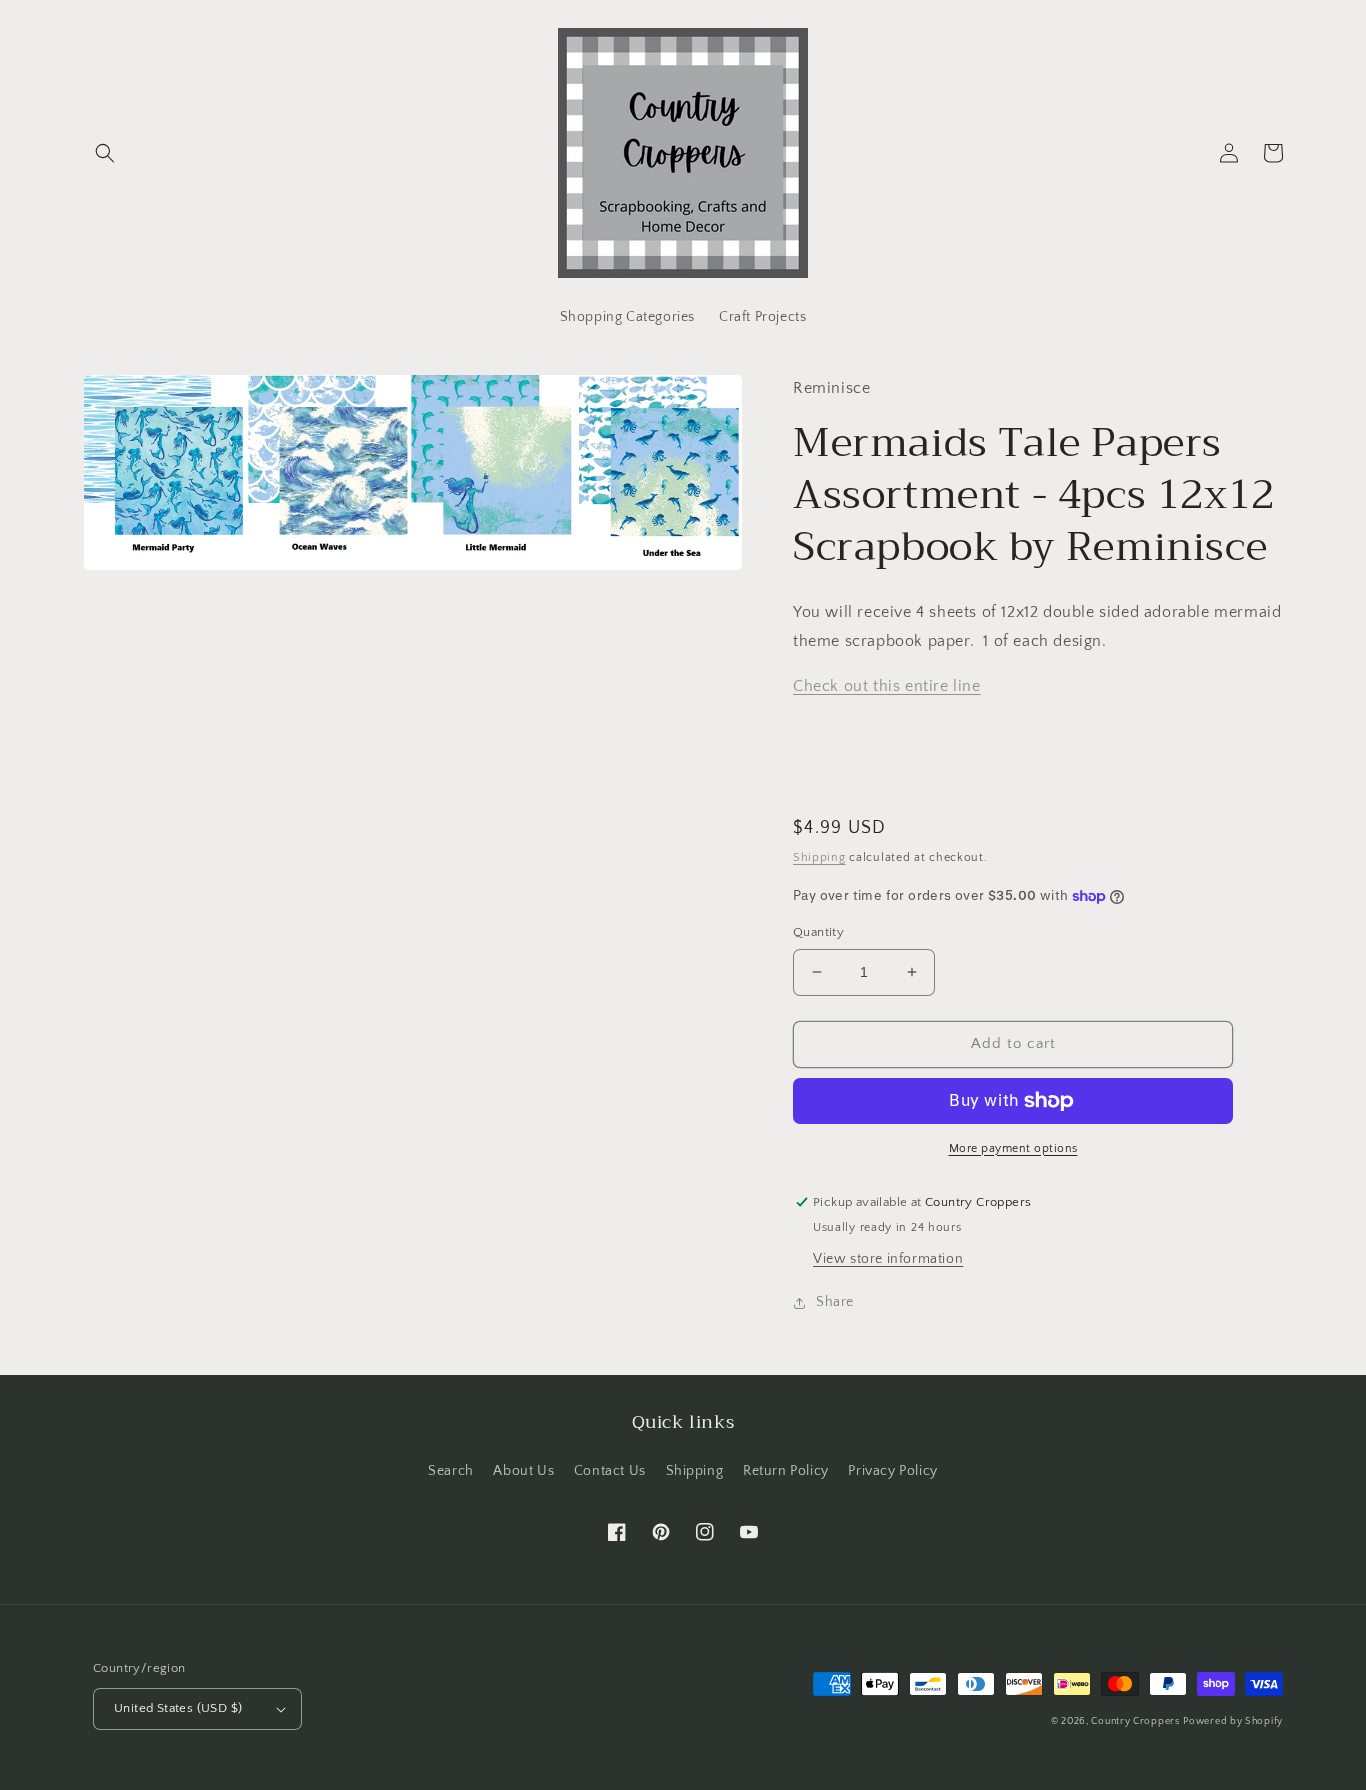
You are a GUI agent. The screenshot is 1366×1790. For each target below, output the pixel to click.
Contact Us (610, 1471)
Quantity (818, 932)
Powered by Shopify (1233, 1721)
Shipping (819, 857)
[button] (105, 153)
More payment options (1013, 1148)
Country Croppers (1135, 1721)
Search (451, 1471)
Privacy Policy (892, 1471)
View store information (888, 1259)
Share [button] (835, 1302)
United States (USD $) (178, 1708)
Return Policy (786, 1471)
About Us (523, 1471)
